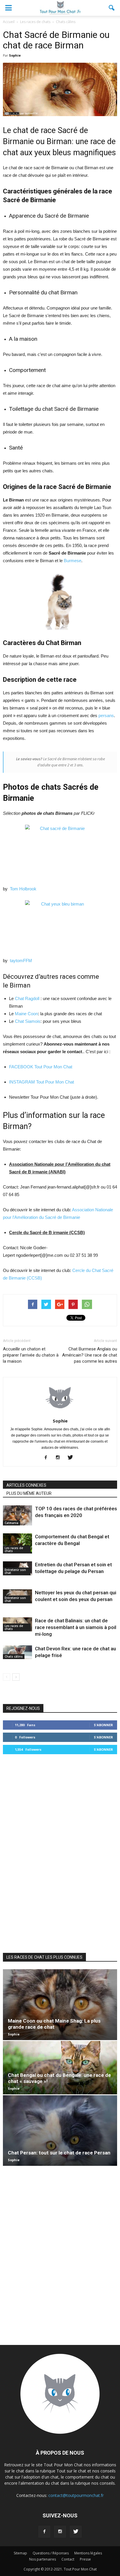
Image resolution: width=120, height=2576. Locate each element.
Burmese (73, 561)
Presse (85, 2559)
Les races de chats (14, 1549)
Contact (68, 2559)
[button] (112, 8)
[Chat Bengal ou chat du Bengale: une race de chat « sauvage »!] (60, 2068)
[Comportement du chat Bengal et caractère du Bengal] (17, 1543)
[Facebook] (48, 1458)
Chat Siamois (28, 1021)
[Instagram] (60, 1458)
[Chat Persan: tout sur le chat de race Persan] (60, 2131)
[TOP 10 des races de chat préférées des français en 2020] (17, 1515)
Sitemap (20, 2553)
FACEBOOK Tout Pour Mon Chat (41, 1067)
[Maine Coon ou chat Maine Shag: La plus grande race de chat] (60, 2004)
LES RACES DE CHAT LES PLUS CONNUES (44, 1957)
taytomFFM (21, 961)
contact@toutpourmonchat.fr (76, 2495)
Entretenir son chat (15, 1571)
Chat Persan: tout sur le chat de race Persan (59, 2153)
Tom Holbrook (23, 889)
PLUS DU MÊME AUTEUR (29, 1493)
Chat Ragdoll (27, 998)
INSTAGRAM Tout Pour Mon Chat (42, 1082)
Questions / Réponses (51, 2553)
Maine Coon (26, 1014)
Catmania (12, 1523)
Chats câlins (14, 1656)
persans (106, 715)
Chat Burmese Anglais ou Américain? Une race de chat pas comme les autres (90, 1355)
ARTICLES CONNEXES (26, 1485)
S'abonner (103, 1725)
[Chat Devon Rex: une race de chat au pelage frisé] (17, 1652)
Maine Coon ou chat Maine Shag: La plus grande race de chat (54, 2024)
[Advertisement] (60, 1853)
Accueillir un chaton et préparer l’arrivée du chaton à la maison (31, 1355)
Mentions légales (88, 2553)
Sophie (15, 55)
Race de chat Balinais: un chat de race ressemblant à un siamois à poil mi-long (76, 1627)
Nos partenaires (43, 2559)
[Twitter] (72, 1458)
